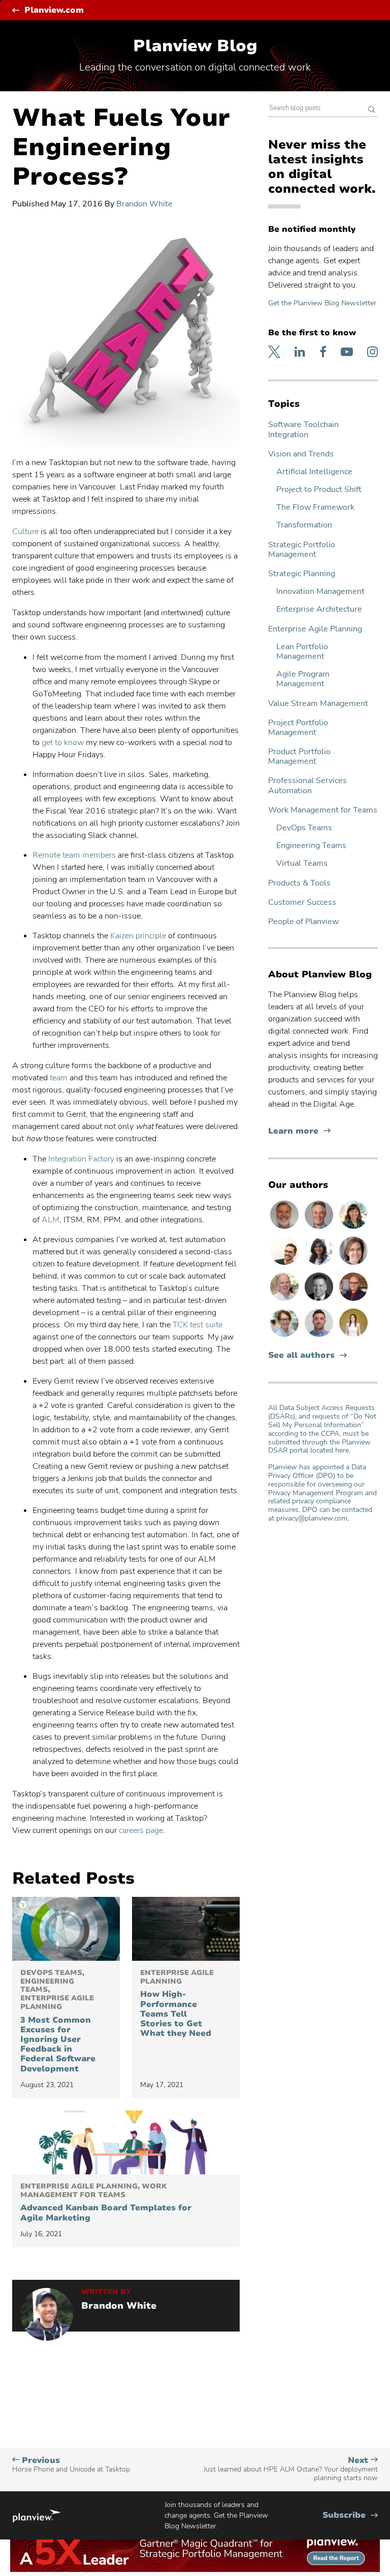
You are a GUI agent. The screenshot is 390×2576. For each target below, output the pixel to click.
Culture (25, 532)
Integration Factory (81, 1159)
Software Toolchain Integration (303, 430)
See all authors (301, 1355)
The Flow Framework (315, 507)
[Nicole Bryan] (353, 1264)
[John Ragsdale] (320, 1300)
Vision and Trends (301, 454)
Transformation (304, 525)
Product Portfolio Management (299, 757)
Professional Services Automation (307, 786)
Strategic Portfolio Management (302, 550)
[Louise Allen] (285, 1336)
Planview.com (54, 10)
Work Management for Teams (323, 810)
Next (291, 2469)
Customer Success (302, 903)
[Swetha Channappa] (320, 1264)
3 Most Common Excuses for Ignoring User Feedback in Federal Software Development (58, 2021)
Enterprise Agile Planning (315, 629)
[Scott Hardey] (320, 1228)
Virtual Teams (302, 863)
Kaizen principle (138, 936)
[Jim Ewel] (285, 1228)
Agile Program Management (303, 679)
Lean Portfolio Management (302, 652)
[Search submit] (372, 110)
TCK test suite (198, 1325)
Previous (71, 2465)
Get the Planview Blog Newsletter (322, 303)
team (59, 1078)
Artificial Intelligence (314, 472)
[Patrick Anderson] (285, 1264)
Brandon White (144, 204)
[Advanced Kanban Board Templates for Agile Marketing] (126, 2142)
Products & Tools (299, 883)
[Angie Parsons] (353, 1228)
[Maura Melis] (353, 1336)
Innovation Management (320, 592)
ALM (51, 1220)
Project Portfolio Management (298, 728)
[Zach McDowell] (320, 1336)
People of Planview (303, 922)
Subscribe (350, 2515)
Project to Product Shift (319, 490)
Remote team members (74, 855)
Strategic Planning (302, 574)
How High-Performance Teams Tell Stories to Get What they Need (177, 2004)
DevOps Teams (304, 828)
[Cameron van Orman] (285, 1300)
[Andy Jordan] (353, 1300)
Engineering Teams (311, 846)
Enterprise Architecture (319, 609)
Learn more (299, 1131)
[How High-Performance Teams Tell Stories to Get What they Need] (186, 1929)
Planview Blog (195, 46)
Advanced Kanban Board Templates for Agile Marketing (106, 2203)
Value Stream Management (318, 704)
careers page (141, 1830)
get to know (63, 743)
